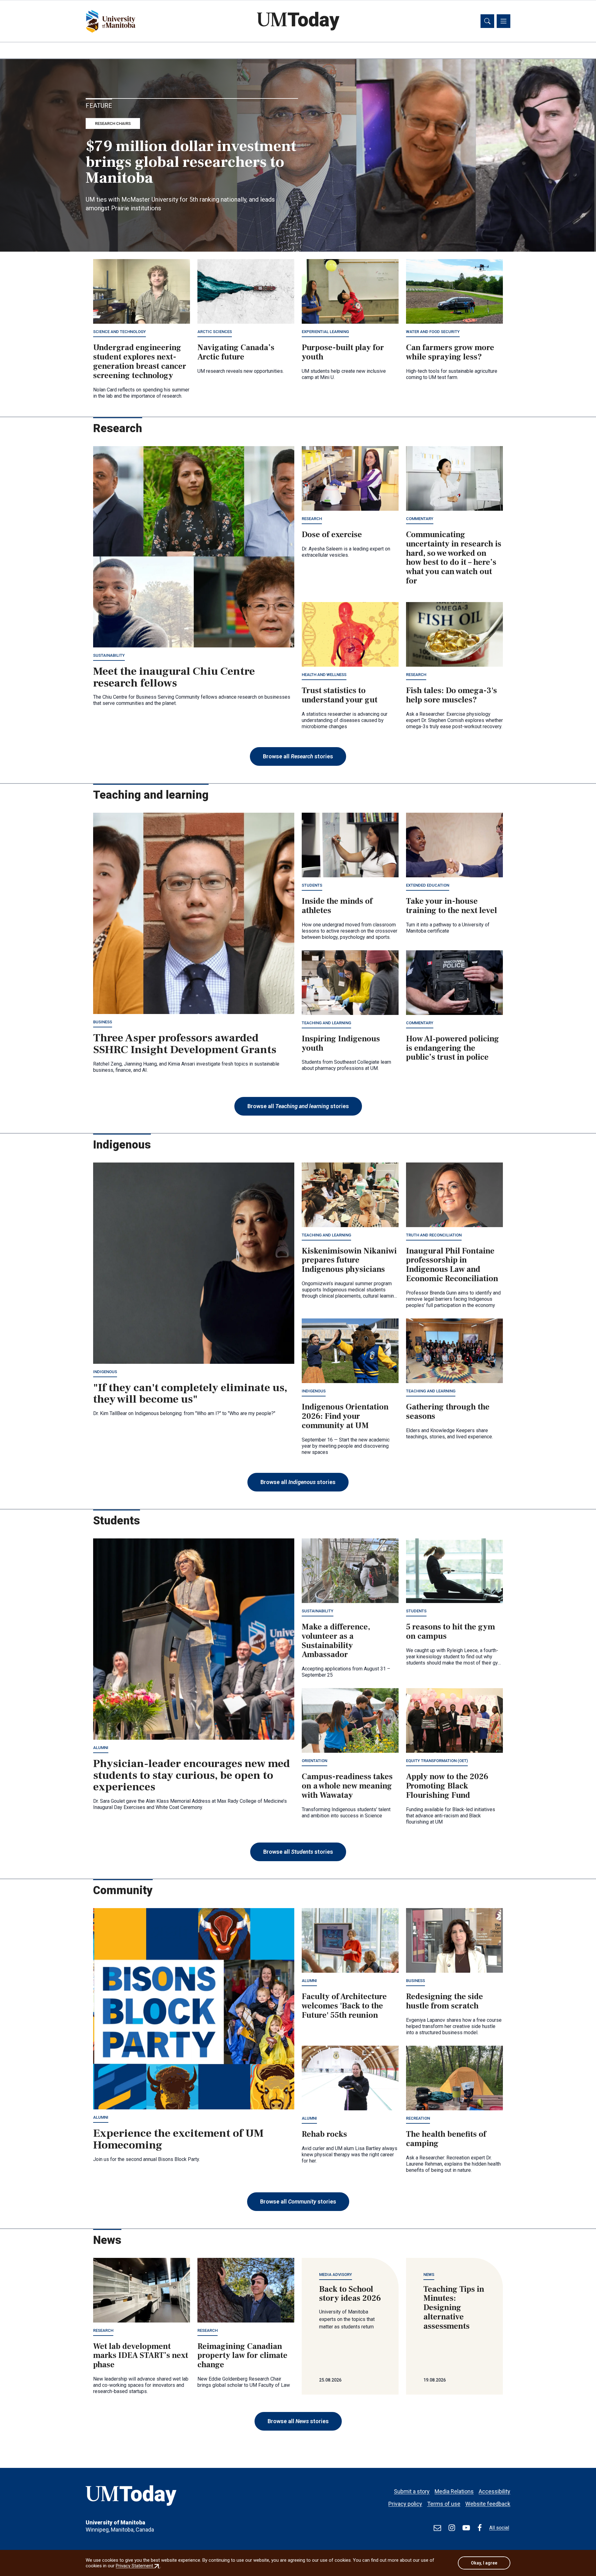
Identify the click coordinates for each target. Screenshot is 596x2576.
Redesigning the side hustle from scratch (445, 2001)
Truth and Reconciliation (434, 1235)
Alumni (101, 1748)
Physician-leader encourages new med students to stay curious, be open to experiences (192, 1775)
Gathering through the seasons (448, 1412)
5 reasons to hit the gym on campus (451, 1632)
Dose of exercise (332, 535)
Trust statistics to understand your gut (340, 695)
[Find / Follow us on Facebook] (480, 2528)
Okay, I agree (484, 2563)
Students (312, 885)
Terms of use (444, 2504)
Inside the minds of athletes (337, 906)
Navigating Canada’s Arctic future (236, 352)
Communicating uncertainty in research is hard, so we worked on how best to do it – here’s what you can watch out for (454, 558)
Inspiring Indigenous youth (341, 1044)
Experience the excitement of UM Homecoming (178, 2139)
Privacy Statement (138, 2566)
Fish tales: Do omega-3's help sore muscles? (452, 695)
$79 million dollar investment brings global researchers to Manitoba (191, 162)
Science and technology (120, 332)
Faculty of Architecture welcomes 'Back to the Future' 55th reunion (344, 2006)
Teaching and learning (326, 1023)
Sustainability (109, 655)
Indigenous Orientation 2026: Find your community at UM (345, 1416)
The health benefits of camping (446, 2139)
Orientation (314, 1761)
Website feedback (488, 2504)
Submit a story (412, 2491)
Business (103, 1022)
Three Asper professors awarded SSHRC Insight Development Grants (185, 1044)
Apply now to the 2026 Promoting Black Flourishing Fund (447, 1786)
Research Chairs (113, 123)
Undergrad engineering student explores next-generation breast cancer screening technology (140, 362)
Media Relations (454, 2491)
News (429, 2275)
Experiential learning (325, 332)
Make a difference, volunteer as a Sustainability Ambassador (336, 1641)
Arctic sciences (215, 332)
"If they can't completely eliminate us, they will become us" (190, 1394)
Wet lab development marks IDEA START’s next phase (141, 2356)
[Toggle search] (487, 21)
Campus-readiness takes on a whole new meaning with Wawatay (347, 1786)
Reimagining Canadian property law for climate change (242, 2356)
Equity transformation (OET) (437, 1761)
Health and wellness (324, 675)
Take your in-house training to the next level (452, 906)
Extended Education (428, 885)
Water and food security (433, 332)
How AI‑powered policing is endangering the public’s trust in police (453, 1048)
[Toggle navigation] (503, 21)
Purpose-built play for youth (343, 352)
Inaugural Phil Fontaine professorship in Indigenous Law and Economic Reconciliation (452, 1265)
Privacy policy (405, 2504)
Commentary (420, 519)
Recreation (418, 2118)
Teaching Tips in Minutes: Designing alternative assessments (454, 2308)
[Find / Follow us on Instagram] (452, 2528)
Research (312, 519)
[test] (437, 2528)
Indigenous (105, 1372)
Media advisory (336, 2275)
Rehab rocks (324, 2134)
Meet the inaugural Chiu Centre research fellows (174, 677)
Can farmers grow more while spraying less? (450, 352)
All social (499, 2528)
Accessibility (494, 2491)
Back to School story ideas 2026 (350, 2294)
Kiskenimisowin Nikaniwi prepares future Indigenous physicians (349, 1260)
